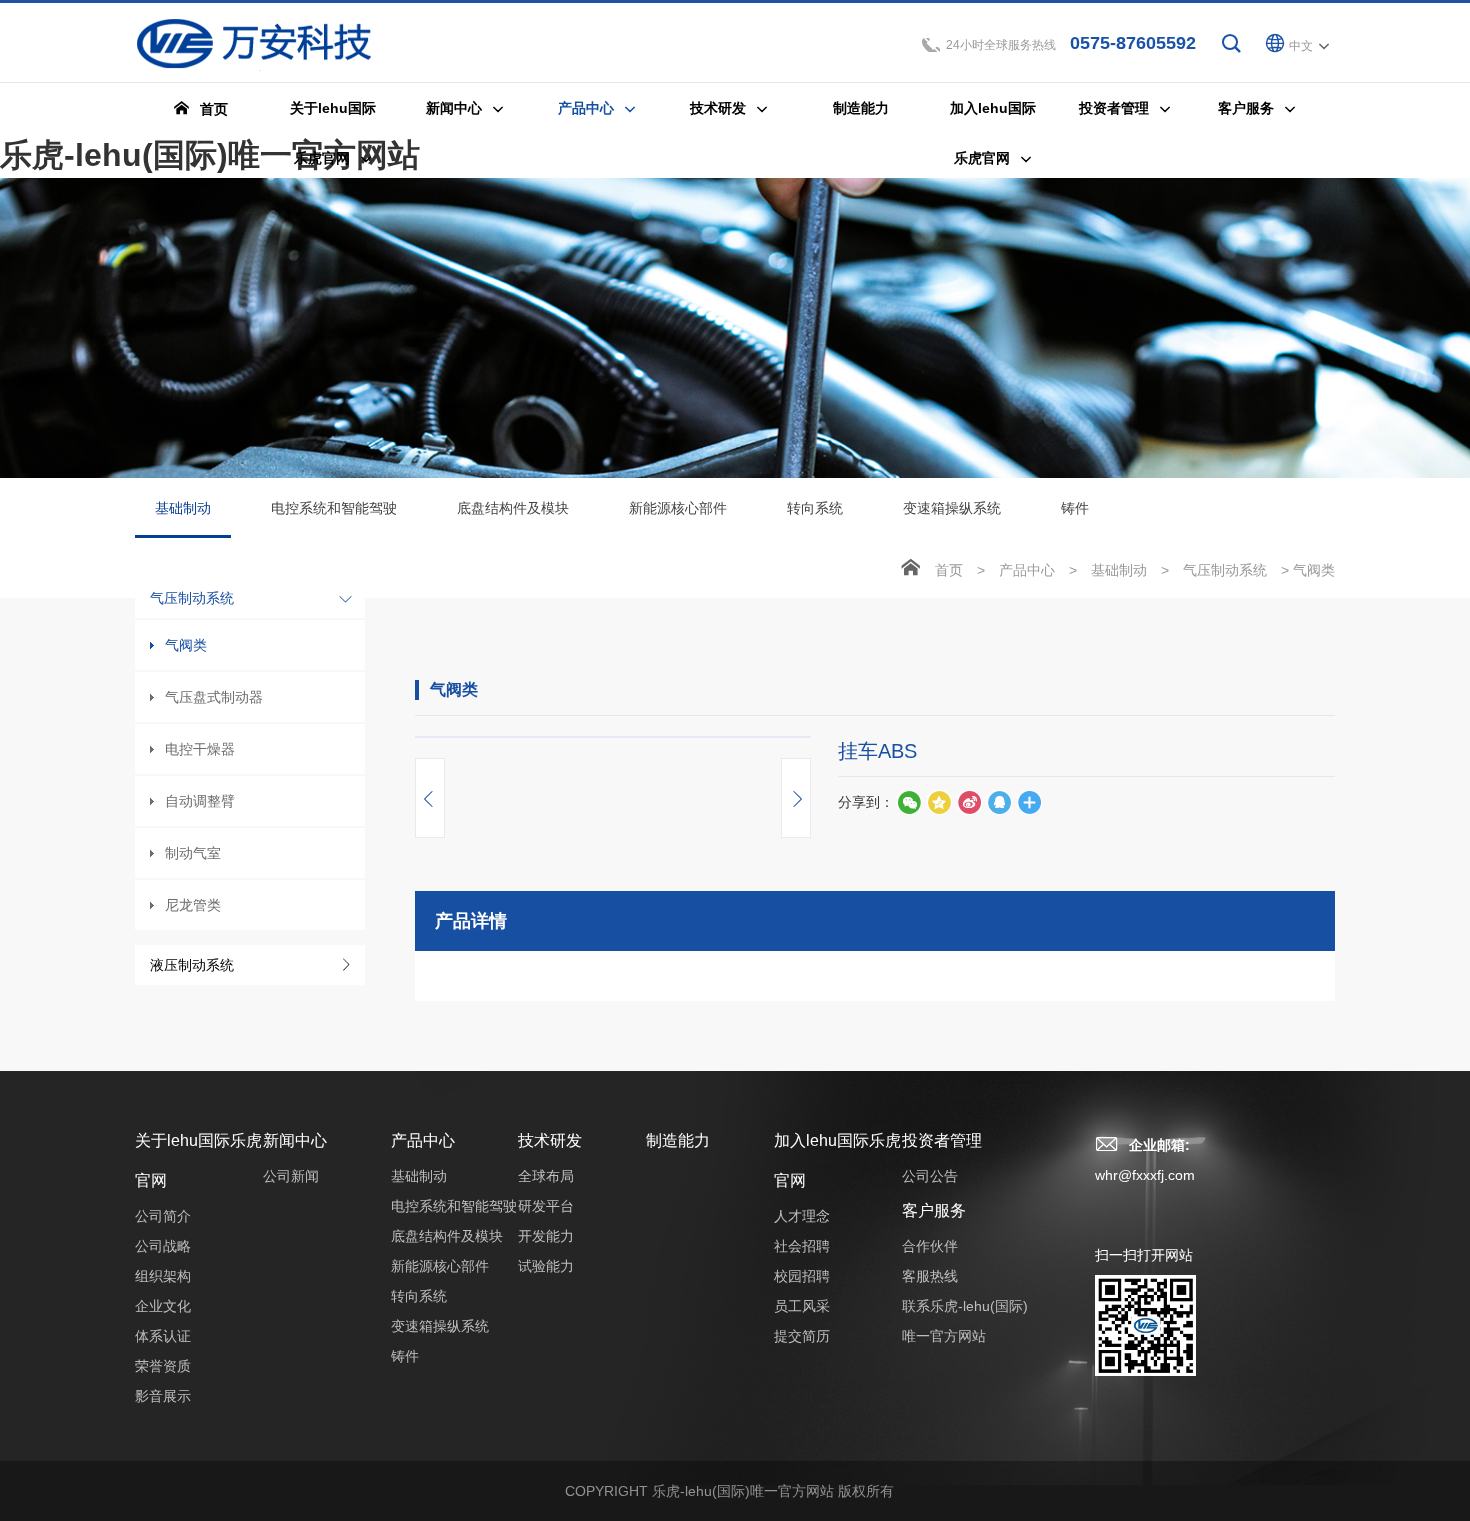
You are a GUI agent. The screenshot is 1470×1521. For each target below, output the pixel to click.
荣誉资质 (163, 1366)
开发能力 (546, 1236)
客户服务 (934, 1210)
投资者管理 (942, 1140)
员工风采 (802, 1306)
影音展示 (163, 1396)
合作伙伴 (930, 1246)
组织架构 (163, 1276)
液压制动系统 (192, 965)
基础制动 (183, 508)
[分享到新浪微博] (969, 802)
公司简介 (163, 1216)
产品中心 (1027, 570)
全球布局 (546, 1176)
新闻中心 (295, 1140)
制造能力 (678, 1140)
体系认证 (163, 1336)
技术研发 (550, 1140)
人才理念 (802, 1216)
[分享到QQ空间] (999, 802)
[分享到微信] (909, 802)
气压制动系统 (192, 598)
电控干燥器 (200, 749)
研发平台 (546, 1206)
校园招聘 (802, 1276)
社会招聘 (802, 1246)
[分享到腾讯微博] (939, 802)
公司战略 (163, 1246)
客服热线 (930, 1276)
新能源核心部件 (678, 508)
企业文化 (163, 1306)
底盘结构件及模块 (513, 508)
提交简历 (802, 1336)
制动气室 (193, 853)
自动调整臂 (200, 801)
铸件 (1075, 508)
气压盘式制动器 (214, 697)
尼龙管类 (193, 905)
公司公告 (930, 1176)
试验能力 (546, 1266)
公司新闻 (291, 1176)
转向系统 (815, 508)
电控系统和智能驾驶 (334, 508)
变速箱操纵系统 (952, 508)
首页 (949, 570)
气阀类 (186, 645)
